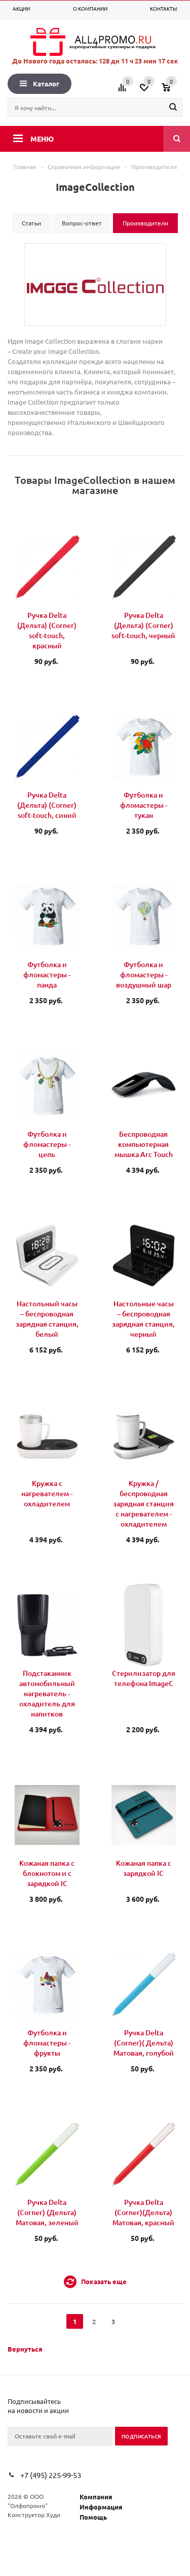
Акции (21, 8)
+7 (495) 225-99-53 (51, 2475)
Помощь (93, 2517)
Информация (101, 2507)
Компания (96, 2497)
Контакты (164, 8)
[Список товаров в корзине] (173, 91)
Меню (42, 139)
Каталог (46, 84)
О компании (90, 8)
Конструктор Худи (34, 2515)
